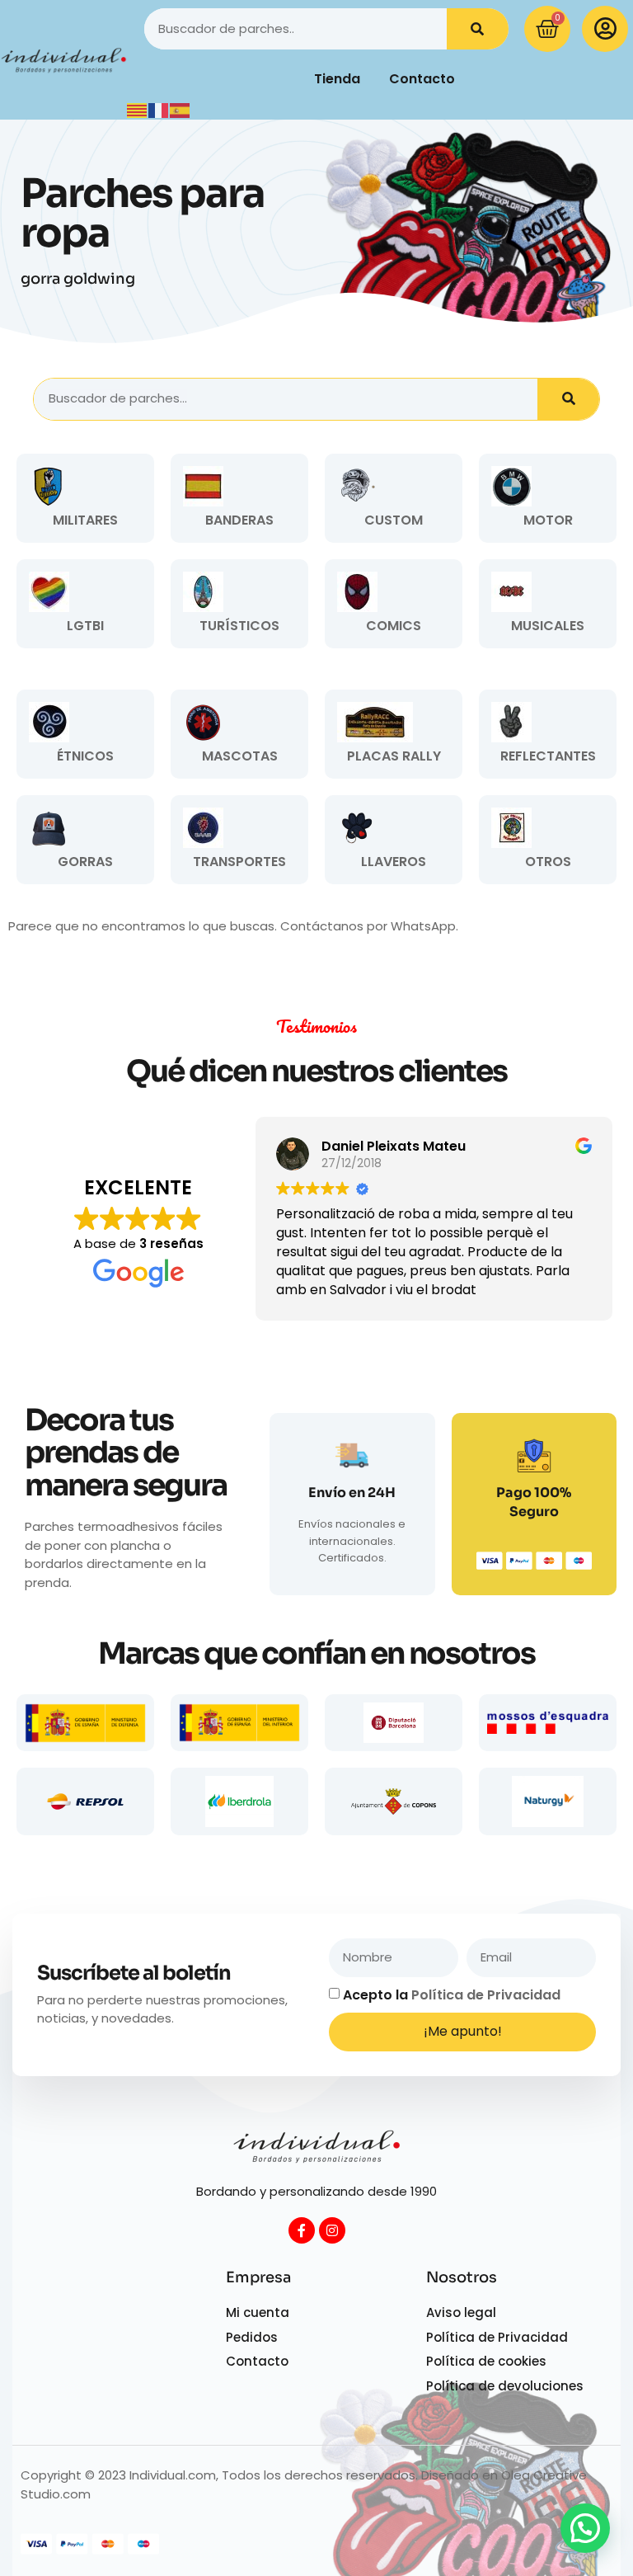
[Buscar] (478, 29)
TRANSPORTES (239, 862)
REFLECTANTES (548, 756)
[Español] (181, 109)
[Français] (159, 109)
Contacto (422, 79)
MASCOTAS (240, 756)
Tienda (337, 79)
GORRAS (85, 862)
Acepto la (452, 1995)
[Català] (138, 109)
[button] (585, 2528)
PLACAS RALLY (394, 756)
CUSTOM (394, 520)
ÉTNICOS (85, 756)
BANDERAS (239, 520)
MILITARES (85, 520)
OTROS (548, 862)
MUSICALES (548, 626)
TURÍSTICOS (239, 626)
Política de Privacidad (486, 1995)
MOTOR (548, 520)
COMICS (394, 626)
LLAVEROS (394, 862)
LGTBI (85, 626)
